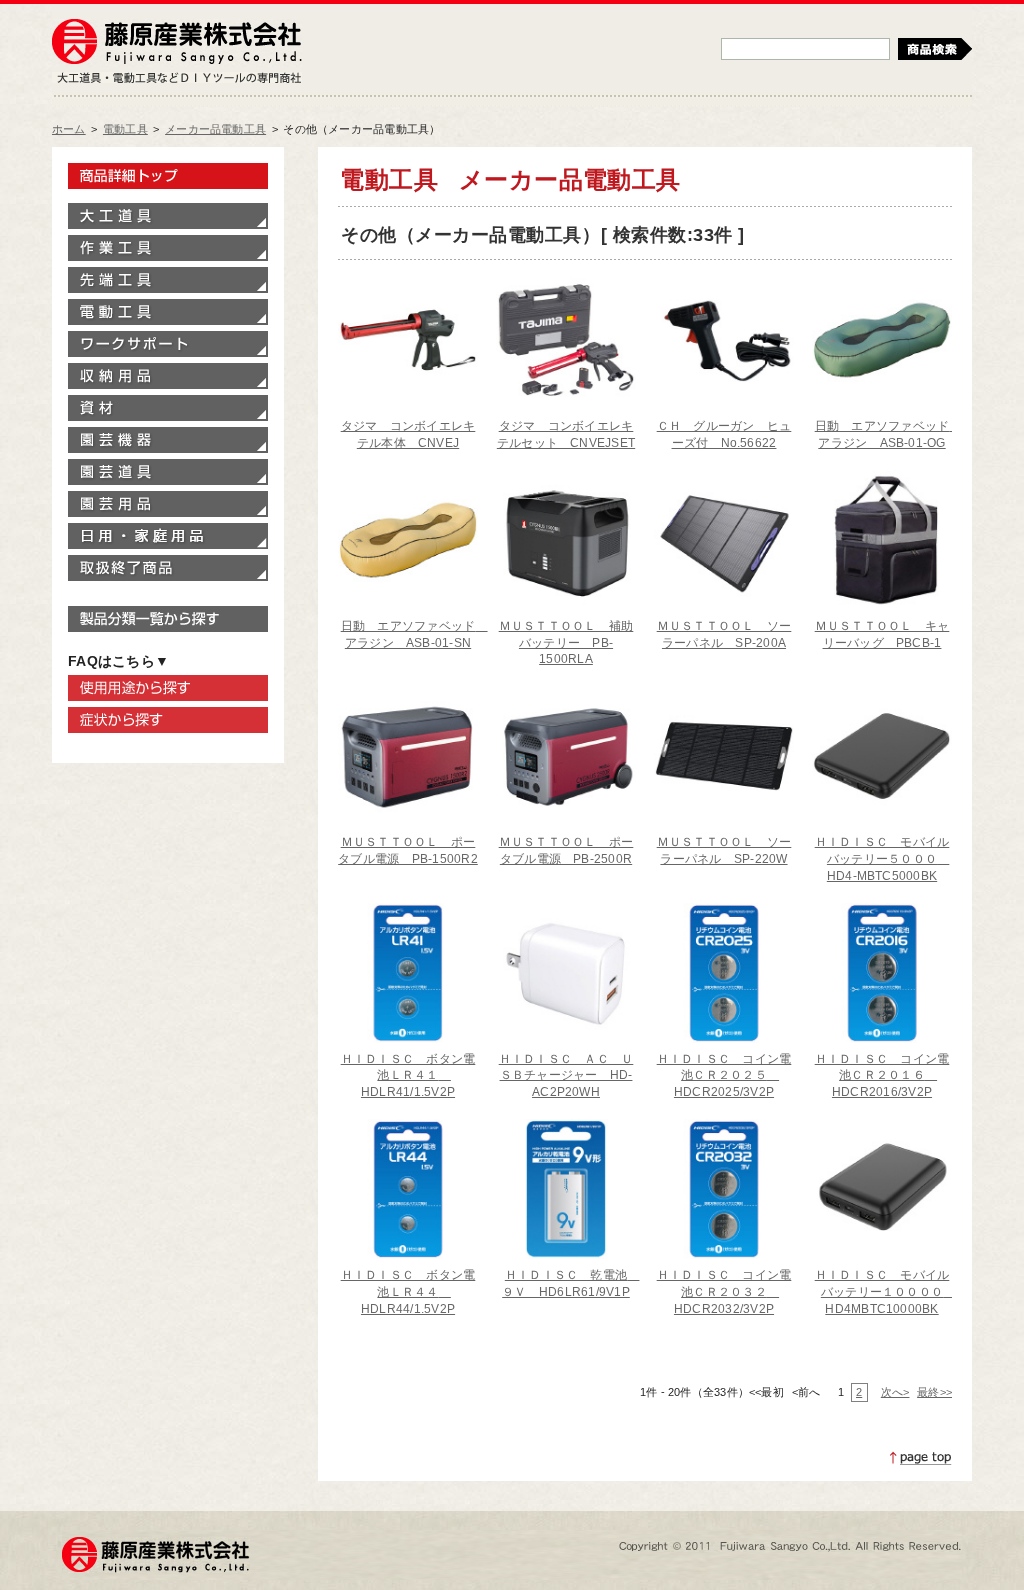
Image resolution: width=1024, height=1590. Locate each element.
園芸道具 (168, 472)
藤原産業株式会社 (177, 43)
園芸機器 (168, 440)
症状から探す (168, 720)
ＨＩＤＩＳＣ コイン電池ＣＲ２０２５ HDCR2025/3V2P (724, 1076)
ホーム (69, 129)
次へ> (895, 1392)
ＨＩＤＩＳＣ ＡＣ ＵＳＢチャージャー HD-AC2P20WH (566, 1076)
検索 (935, 49)
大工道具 (168, 216)
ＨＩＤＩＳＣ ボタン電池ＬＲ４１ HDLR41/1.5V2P (408, 1076)
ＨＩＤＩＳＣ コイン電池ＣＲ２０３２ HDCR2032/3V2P (724, 1292)
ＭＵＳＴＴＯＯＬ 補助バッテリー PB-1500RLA (566, 643)
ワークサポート (168, 344)
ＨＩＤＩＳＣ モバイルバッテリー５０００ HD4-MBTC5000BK (882, 859)
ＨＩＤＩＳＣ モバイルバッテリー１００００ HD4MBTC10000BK (885, 1292)
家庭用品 (168, 536)
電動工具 (125, 129)
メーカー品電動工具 (215, 129)
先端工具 (168, 280)
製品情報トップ (168, 176)
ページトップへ (921, 1458)
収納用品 (168, 376)
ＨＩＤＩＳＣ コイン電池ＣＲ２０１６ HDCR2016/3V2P (882, 1076)
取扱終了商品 (168, 568)
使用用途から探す (168, 688)
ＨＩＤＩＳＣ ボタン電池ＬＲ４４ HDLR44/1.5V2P (408, 1292)
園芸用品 (168, 504)
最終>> (934, 1392)
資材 (168, 408)
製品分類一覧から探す (168, 619)
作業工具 (168, 248)
